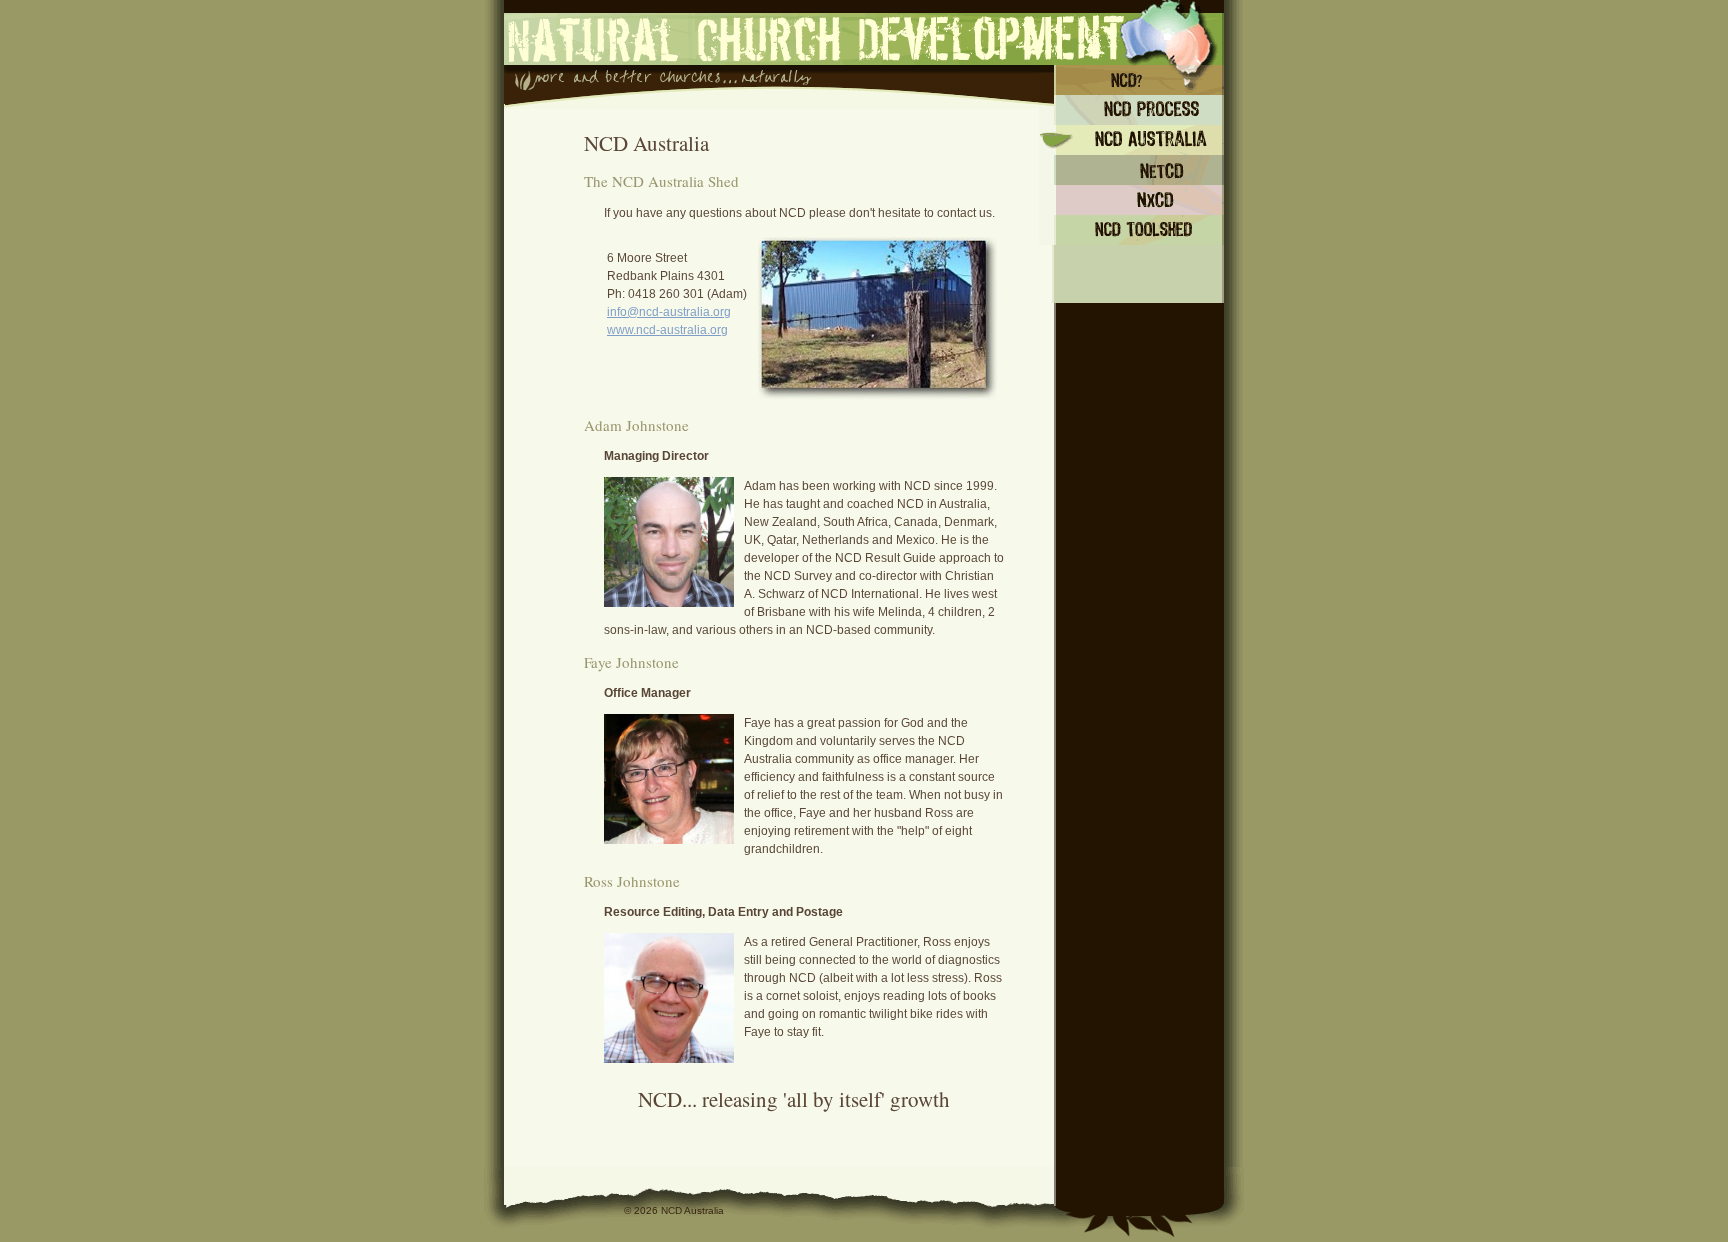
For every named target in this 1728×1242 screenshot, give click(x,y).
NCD (1131, 80)
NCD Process (1131, 110)
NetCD (1131, 170)
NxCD (1131, 200)
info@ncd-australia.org (669, 312)
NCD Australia (1131, 140)
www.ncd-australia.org (667, 330)
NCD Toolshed (1131, 230)
